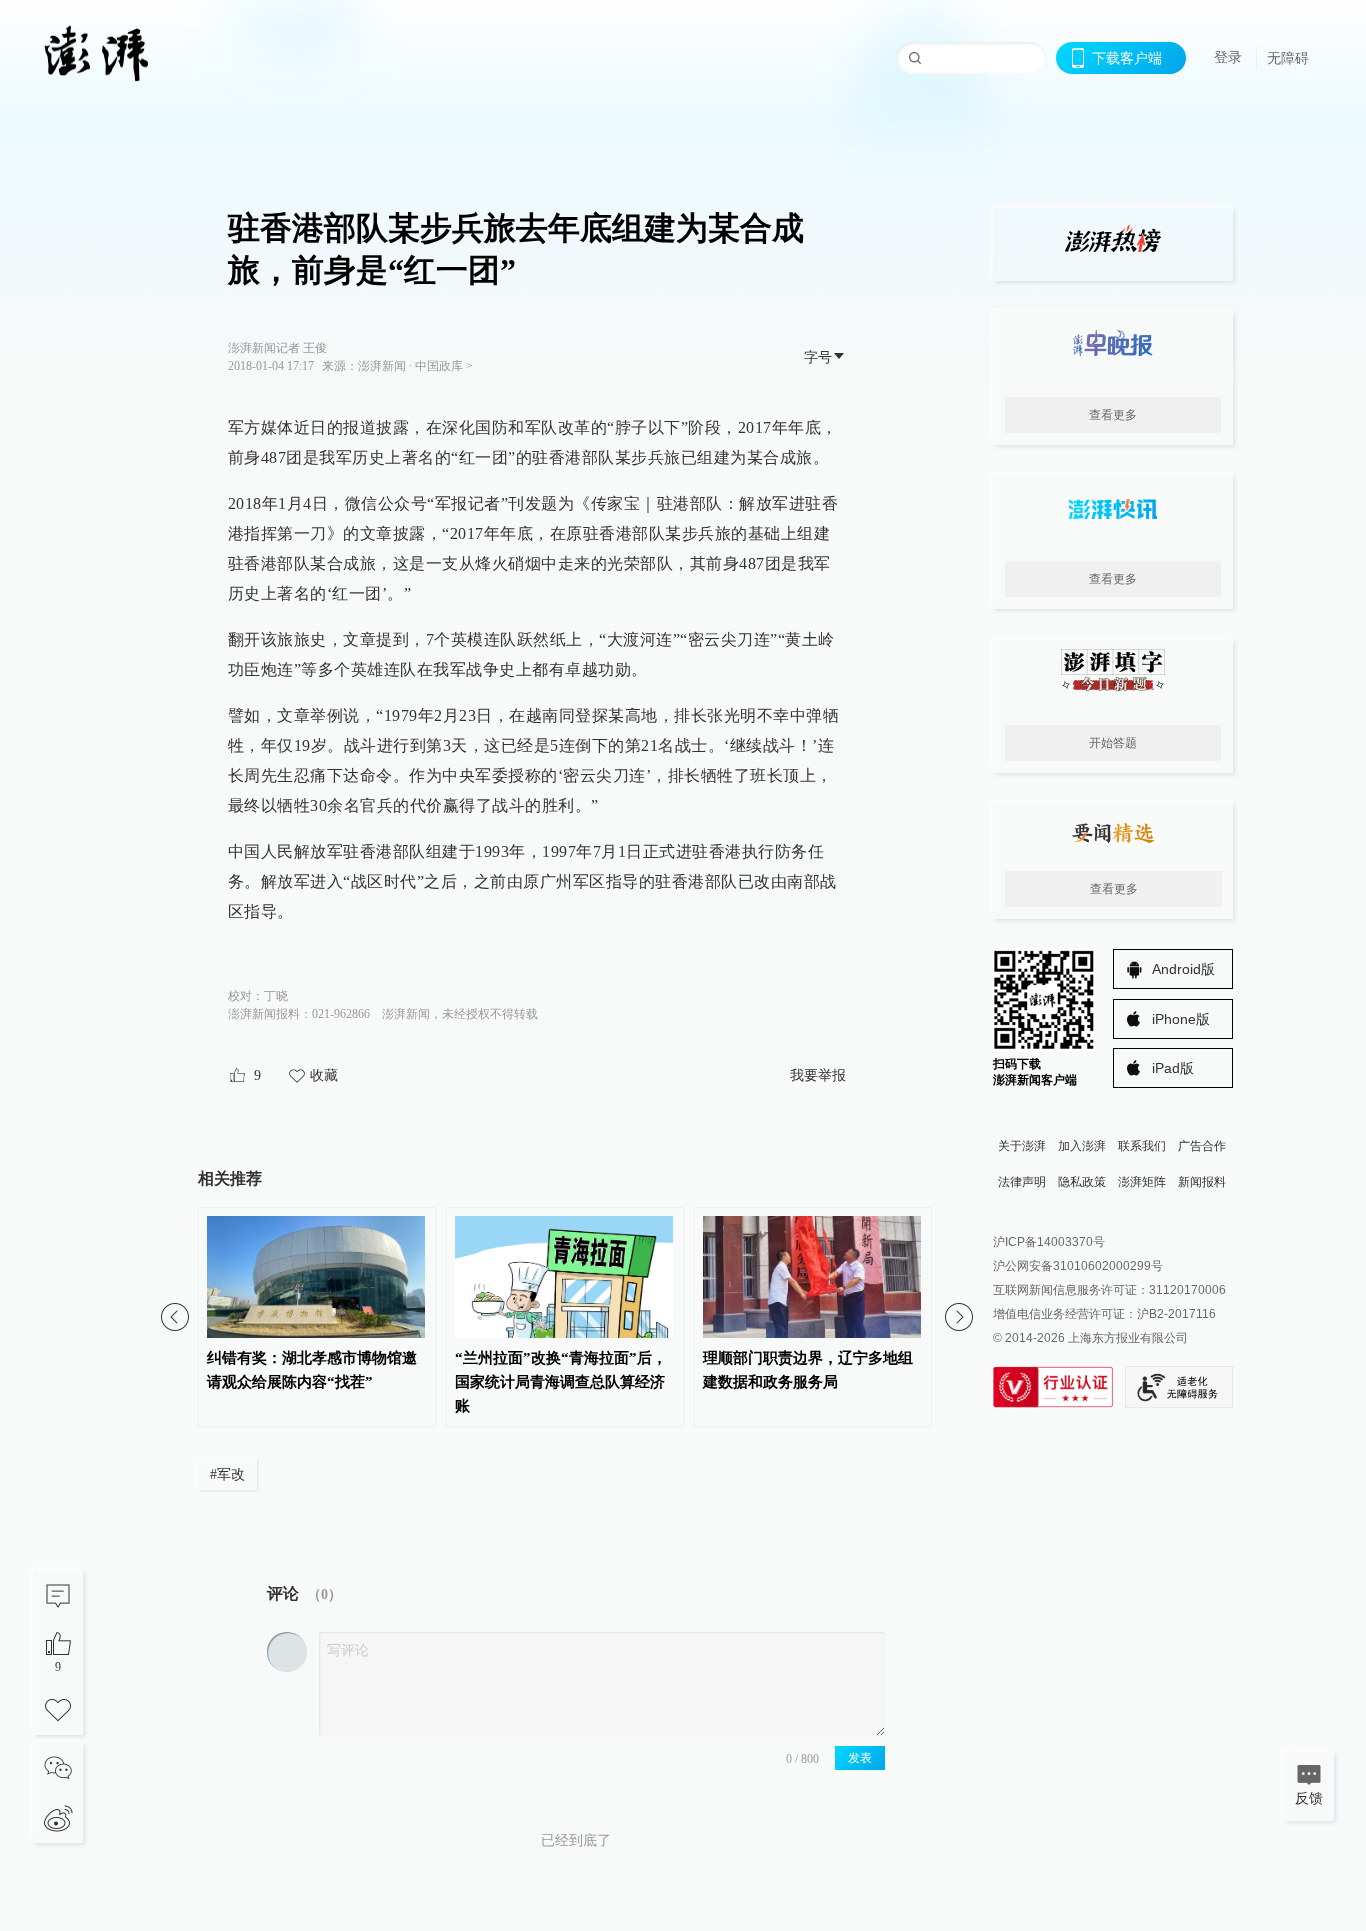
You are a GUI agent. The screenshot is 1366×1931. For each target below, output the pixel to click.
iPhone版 (1181, 1019)
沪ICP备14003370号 (1049, 1242)
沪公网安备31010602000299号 (1078, 1266)
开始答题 (1113, 743)
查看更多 (1113, 415)
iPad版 (1173, 1068)
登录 (1228, 57)
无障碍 (1288, 58)
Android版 (1183, 969)
